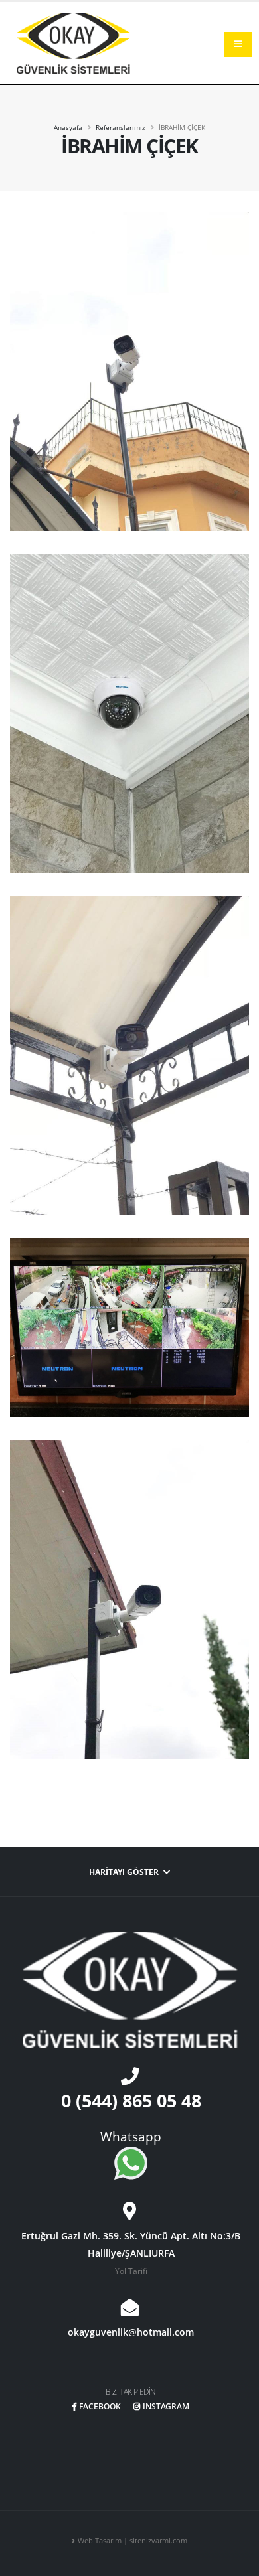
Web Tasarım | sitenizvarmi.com (132, 2541)
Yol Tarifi (131, 2271)
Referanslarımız (121, 127)
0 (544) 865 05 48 (131, 2100)
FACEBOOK (100, 2406)
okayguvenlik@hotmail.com (131, 2332)
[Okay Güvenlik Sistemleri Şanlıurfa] (73, 42)
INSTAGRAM (166, 2406)
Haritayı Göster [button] (125, 1872)
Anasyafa (68, 127)
